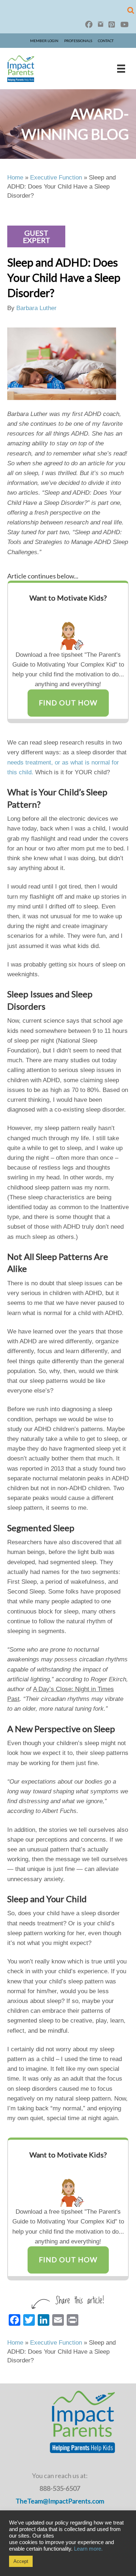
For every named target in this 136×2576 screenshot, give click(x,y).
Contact (106, 41)
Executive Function (56, 178)
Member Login (44, 41)
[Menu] (121, 69)
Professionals (78, 41)
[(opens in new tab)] (68, 628)
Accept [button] (21, 2561)
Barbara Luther (36, 308)
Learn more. (88, 2549)
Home (15, 178)
